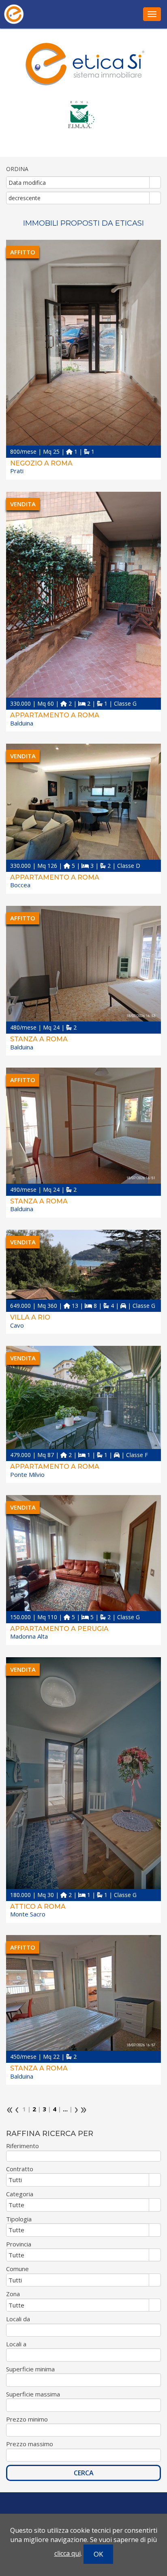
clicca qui (67, 2553)
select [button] (155, 183)
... (65, 2109)
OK (98, 2554)
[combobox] (78, 182)
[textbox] (83, 2156)
